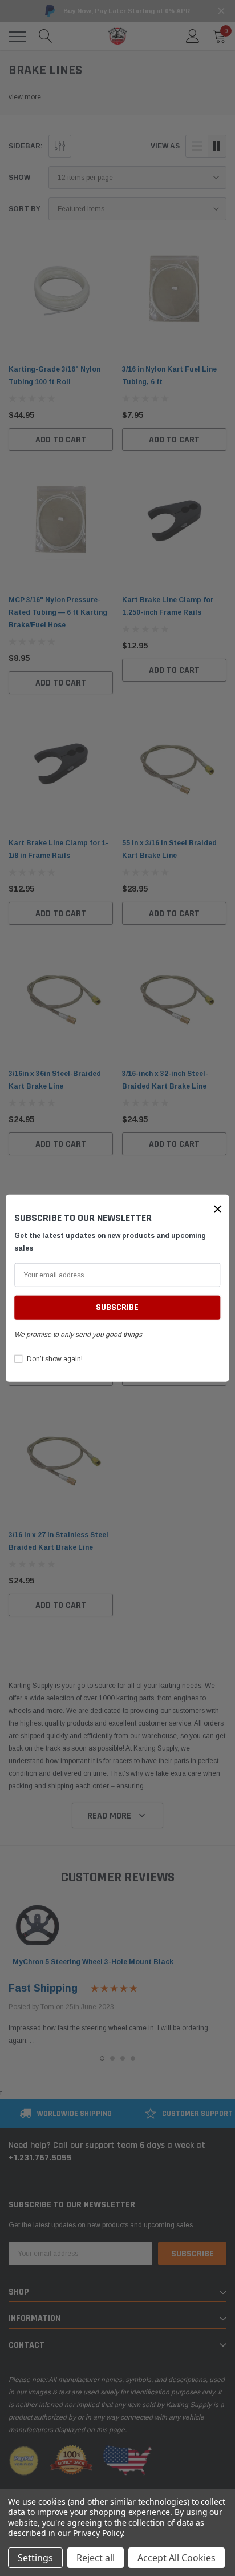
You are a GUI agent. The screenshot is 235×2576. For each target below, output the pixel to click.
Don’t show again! (55, 1359)
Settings (35, 2558)
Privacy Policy (98, 2533)
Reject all (96, 2558)
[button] (218, 1208)
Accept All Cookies (177, 2558)
